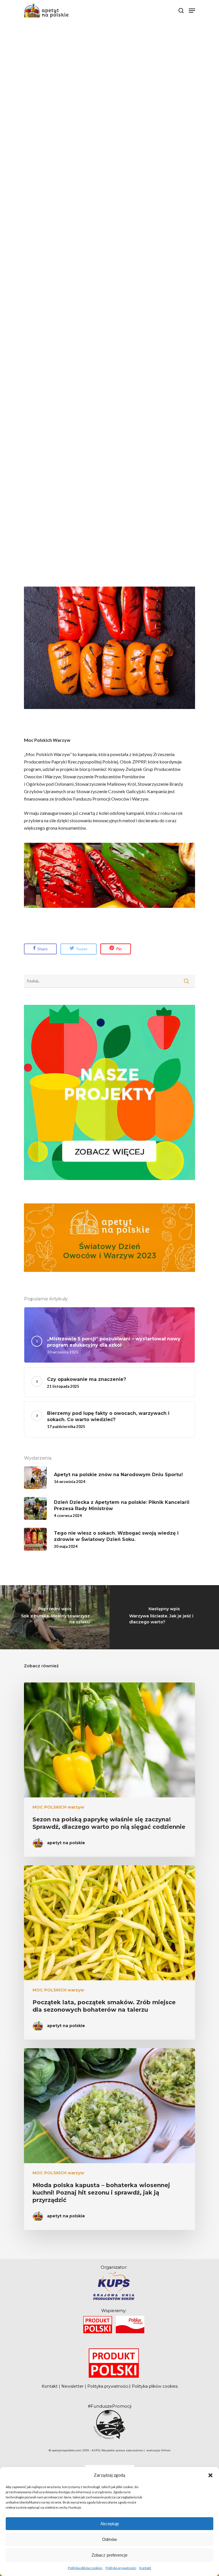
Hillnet (166, 2450)
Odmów (109, 2539)
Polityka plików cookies (85, 2568)
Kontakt (145, 2568)
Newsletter (72, 2386)
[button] (210, 2475)
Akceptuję (110, 2524)
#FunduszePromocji (110, 2406)
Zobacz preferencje (109, 2555)
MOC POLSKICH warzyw (58, 1807)
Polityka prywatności (121, 2568)
